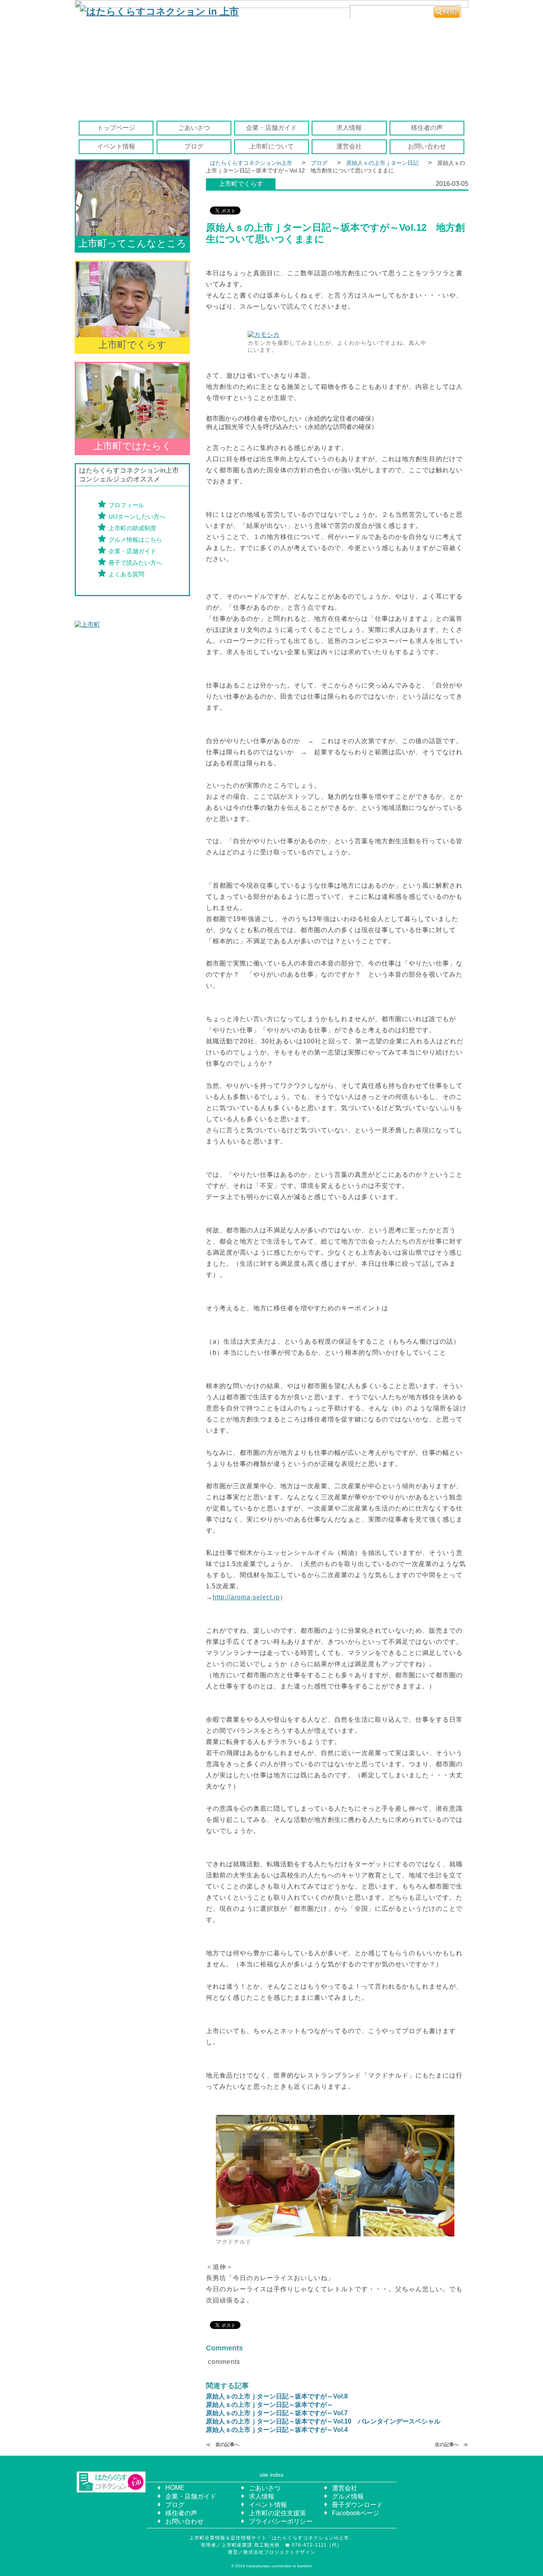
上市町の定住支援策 (277, 2513)
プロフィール (126, 505)
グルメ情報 (348, 2496)
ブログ (194, 146)
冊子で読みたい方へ (135, 563)
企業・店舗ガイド (271, 128)
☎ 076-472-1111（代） (316, 2545)
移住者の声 (427, 128)
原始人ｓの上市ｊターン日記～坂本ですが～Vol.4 (277, 2430)
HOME (175, 2488)
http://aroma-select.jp (246, 1597)
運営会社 (349, 146)
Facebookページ (356, 2513)
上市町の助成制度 (132, 528)
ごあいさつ (194, 128)
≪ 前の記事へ (223, 2445)
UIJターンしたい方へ (137, 517)
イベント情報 (116, 146)
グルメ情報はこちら (135, 540)
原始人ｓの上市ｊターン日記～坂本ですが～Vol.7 (277, 2413)
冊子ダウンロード (357, 2505)
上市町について (271, 146)
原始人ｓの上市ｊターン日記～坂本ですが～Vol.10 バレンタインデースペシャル (323, 2421)
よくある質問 (126, 574)
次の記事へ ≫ (452, 2445)
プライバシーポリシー (281, 2521)
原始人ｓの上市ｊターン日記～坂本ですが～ (270, 2405)
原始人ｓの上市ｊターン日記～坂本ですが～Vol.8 (277, 2396)
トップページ (116, 128)
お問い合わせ (427, 146)
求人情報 (349, 128)
